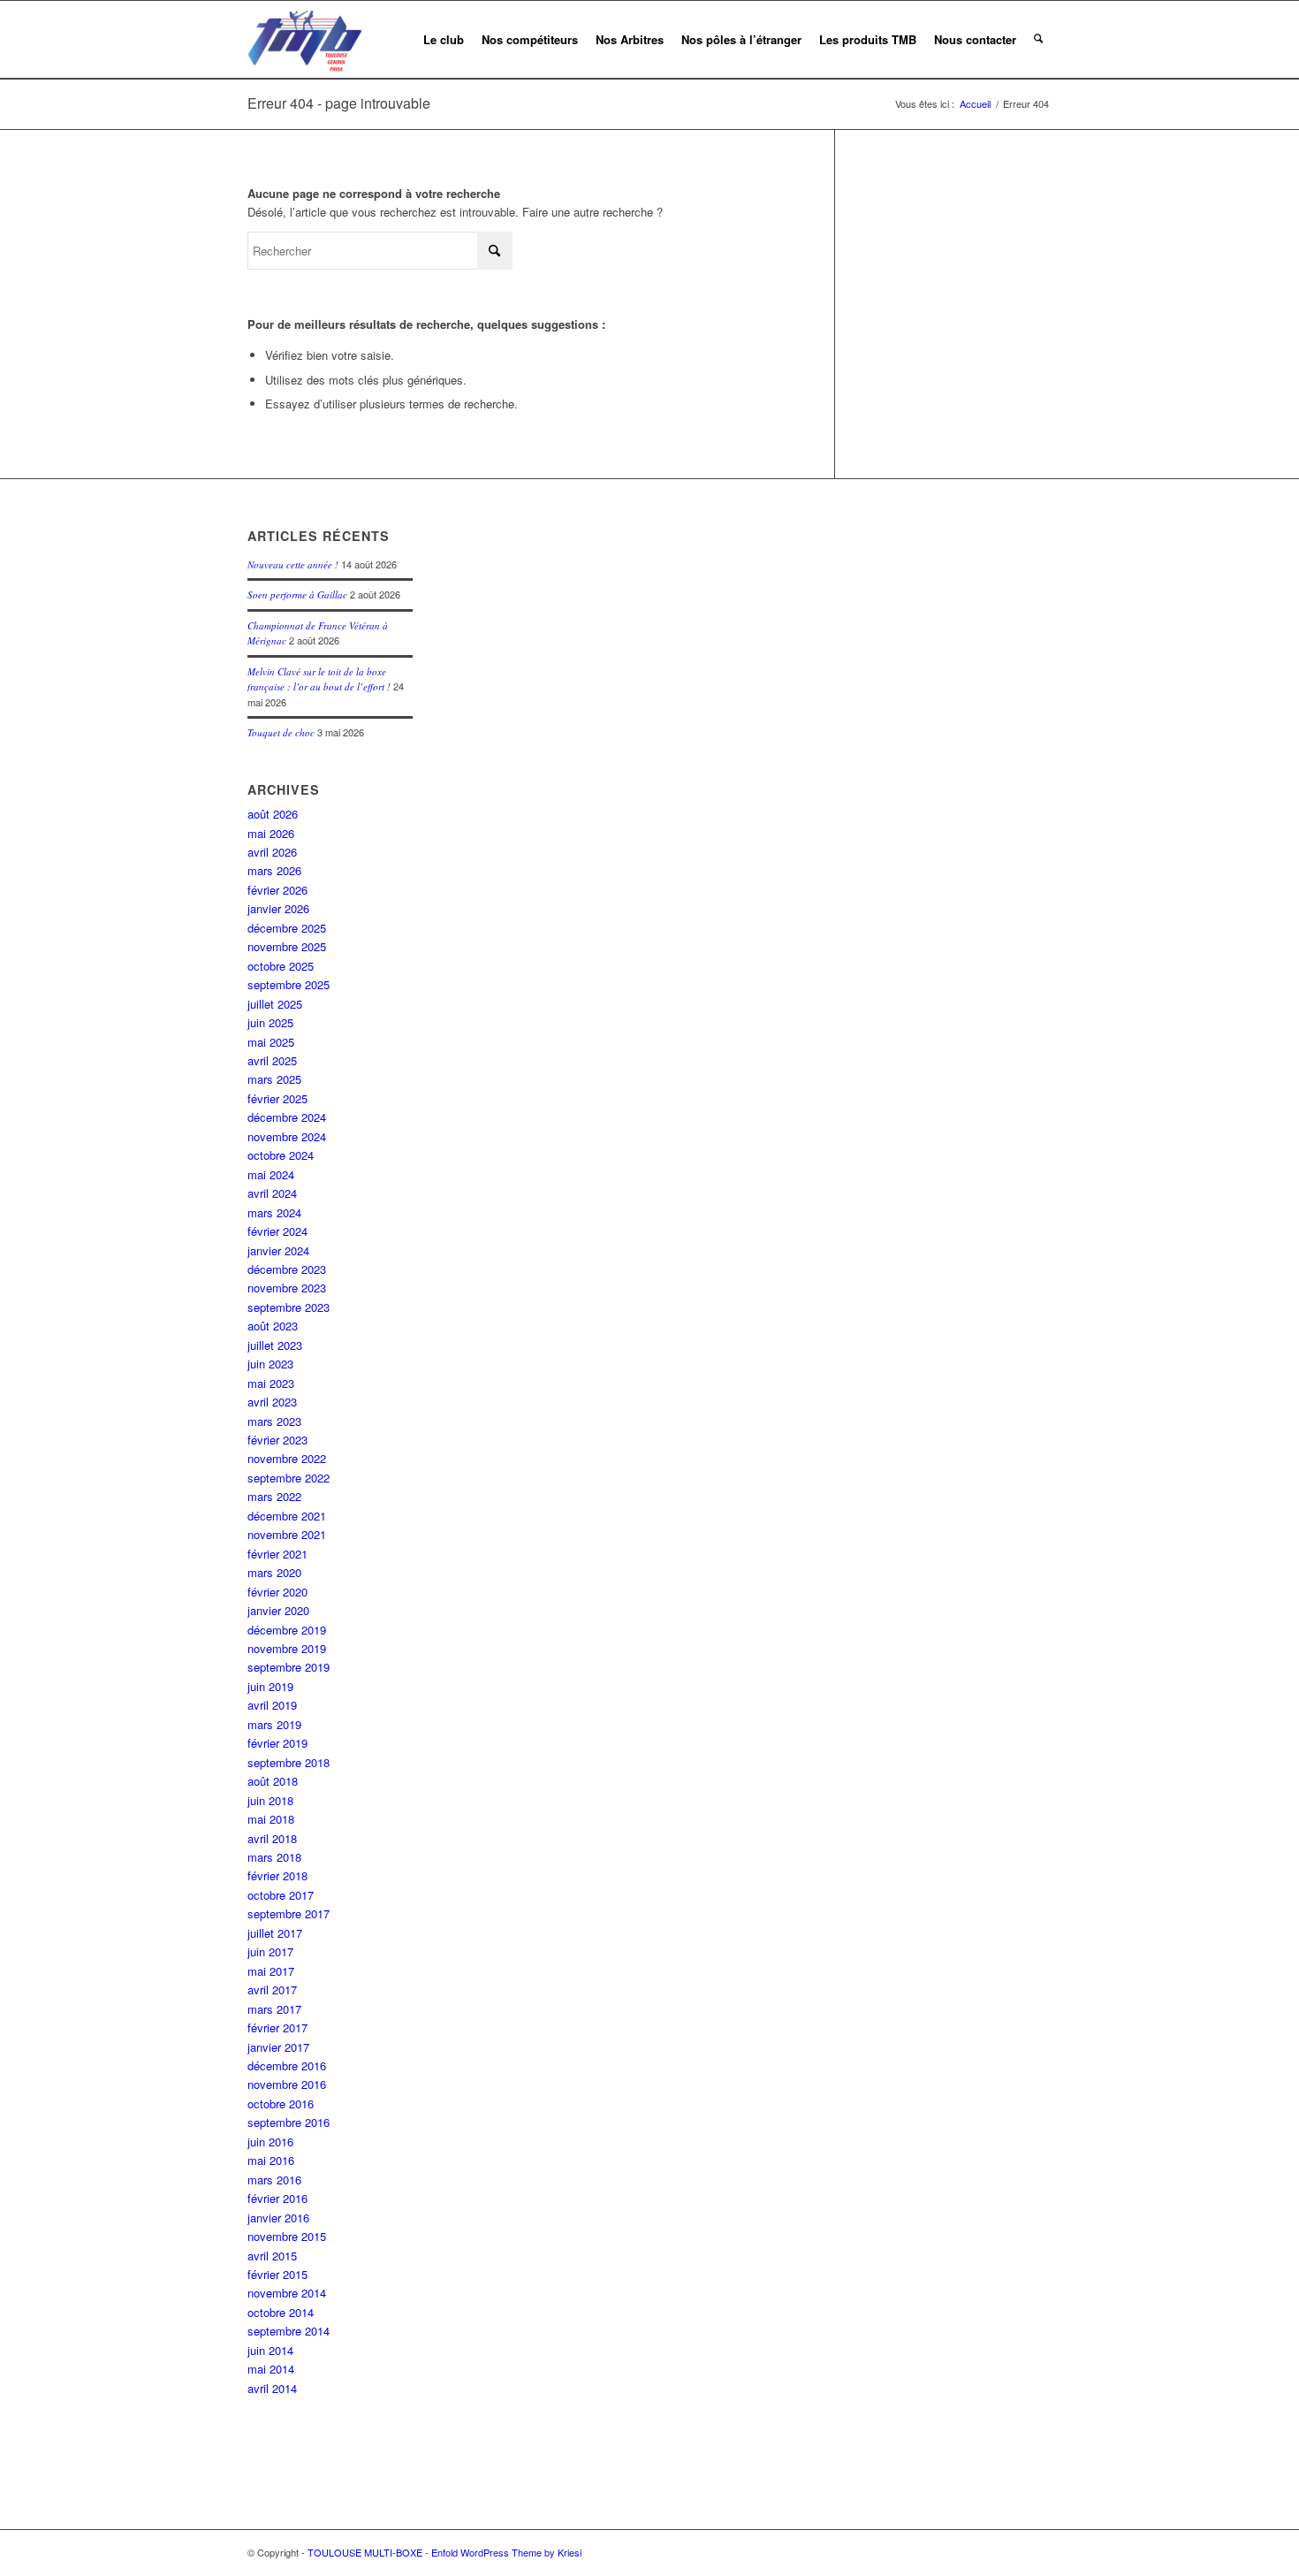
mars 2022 (274, 1496)
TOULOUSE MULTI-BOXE (365, 2552)
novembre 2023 (287, 1288)
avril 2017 (272, 1989)
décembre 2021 (287, 1516)
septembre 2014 (289, 2331)
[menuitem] (444, 40)
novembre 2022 (287, 1458)
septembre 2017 (289, 1913)
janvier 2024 (278, 1250)
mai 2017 (271, 1971)
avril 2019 (272, 1705)
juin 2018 (270, 1800)
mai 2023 (271, 1383)
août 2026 (273, 814)
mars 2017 (274, 2009)
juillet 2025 (275, 1004)
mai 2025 (271, 1042)
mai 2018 (271, 1819)
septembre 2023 (289, 1307)
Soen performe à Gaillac (297, 594)
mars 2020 (274, 1572)
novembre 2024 (287, 1136)
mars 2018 (274, 1857)
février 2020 (277, 1592)
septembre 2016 (289, 2122)
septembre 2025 (289, 984)
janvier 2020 (278, 1610)
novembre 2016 (287, 2084)
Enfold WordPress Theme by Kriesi (506, 2552)
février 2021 (277, 1554)
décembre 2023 (287, 1269)
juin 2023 (270, 1364)
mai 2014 (271, 2369)
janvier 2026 (278, 908)
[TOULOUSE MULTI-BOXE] (305, 40)
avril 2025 (272, 1060)
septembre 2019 (289, 1667)
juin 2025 (270, 1022)
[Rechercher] (1038, 40)
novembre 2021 (287, 1534)
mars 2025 (274, 1079)
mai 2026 (271, 833)
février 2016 (277, 2198)
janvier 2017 (278, 2047)
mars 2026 (274, 870)
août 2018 (273, 1781)
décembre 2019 (287, 1630)
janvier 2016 (278, 2218)
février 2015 (277, 2274)
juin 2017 (270, 1951)
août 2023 (273, 1326)
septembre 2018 (289, 1762)
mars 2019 (274, 1724)
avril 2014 (272, 2388)
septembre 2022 (289, 1478)
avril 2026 (272, 852)
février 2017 (277, 2027)
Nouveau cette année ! (293, 564)
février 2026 (277, 890)
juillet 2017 (275, 1933)
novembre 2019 (287, 1648)
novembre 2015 (287, 2236)
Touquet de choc (281, 732)
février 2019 (277, 1743)
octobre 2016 (281, 2103)
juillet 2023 (275, 1345)
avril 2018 (272, 1838)
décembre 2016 (287, 2065)
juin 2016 (270, 2142)
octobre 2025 (281, 966)
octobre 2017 (281, 1895)
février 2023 (277, 1440)
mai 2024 (271, 1174)
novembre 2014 (287, 2293)
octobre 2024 (281, 1155)
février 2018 (277, 1875)
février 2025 (277, 1098)
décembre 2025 (287, 928)
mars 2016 (274, 2180)
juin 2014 (270, 2350)
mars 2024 (274, 1212)
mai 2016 (271, 2160)
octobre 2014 (281, 2312)
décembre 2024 (287, 1117)
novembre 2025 (287, 946)
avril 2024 (272, 1193)
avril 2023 (272, 1402)
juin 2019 (270, 1686)
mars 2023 (274, 1421)
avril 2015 (272, 2256)
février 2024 (277, 1231)
